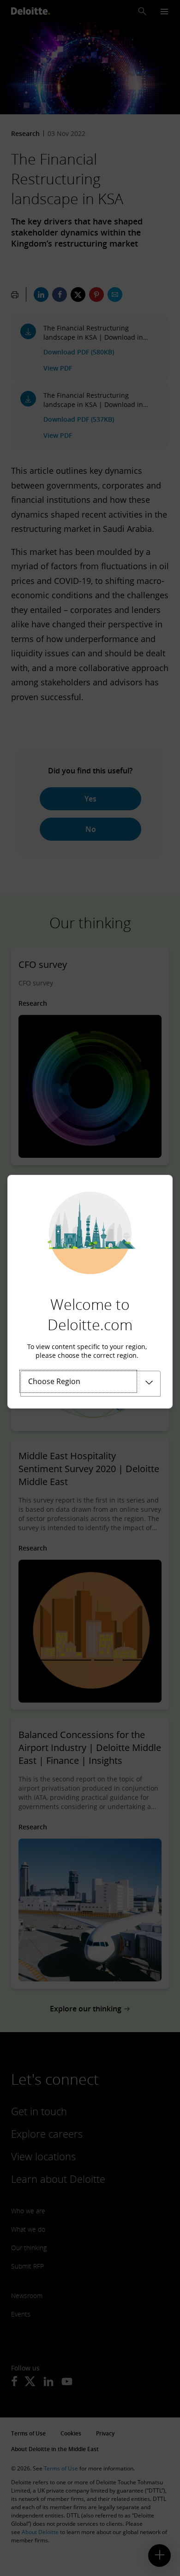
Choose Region (54, 1381)
